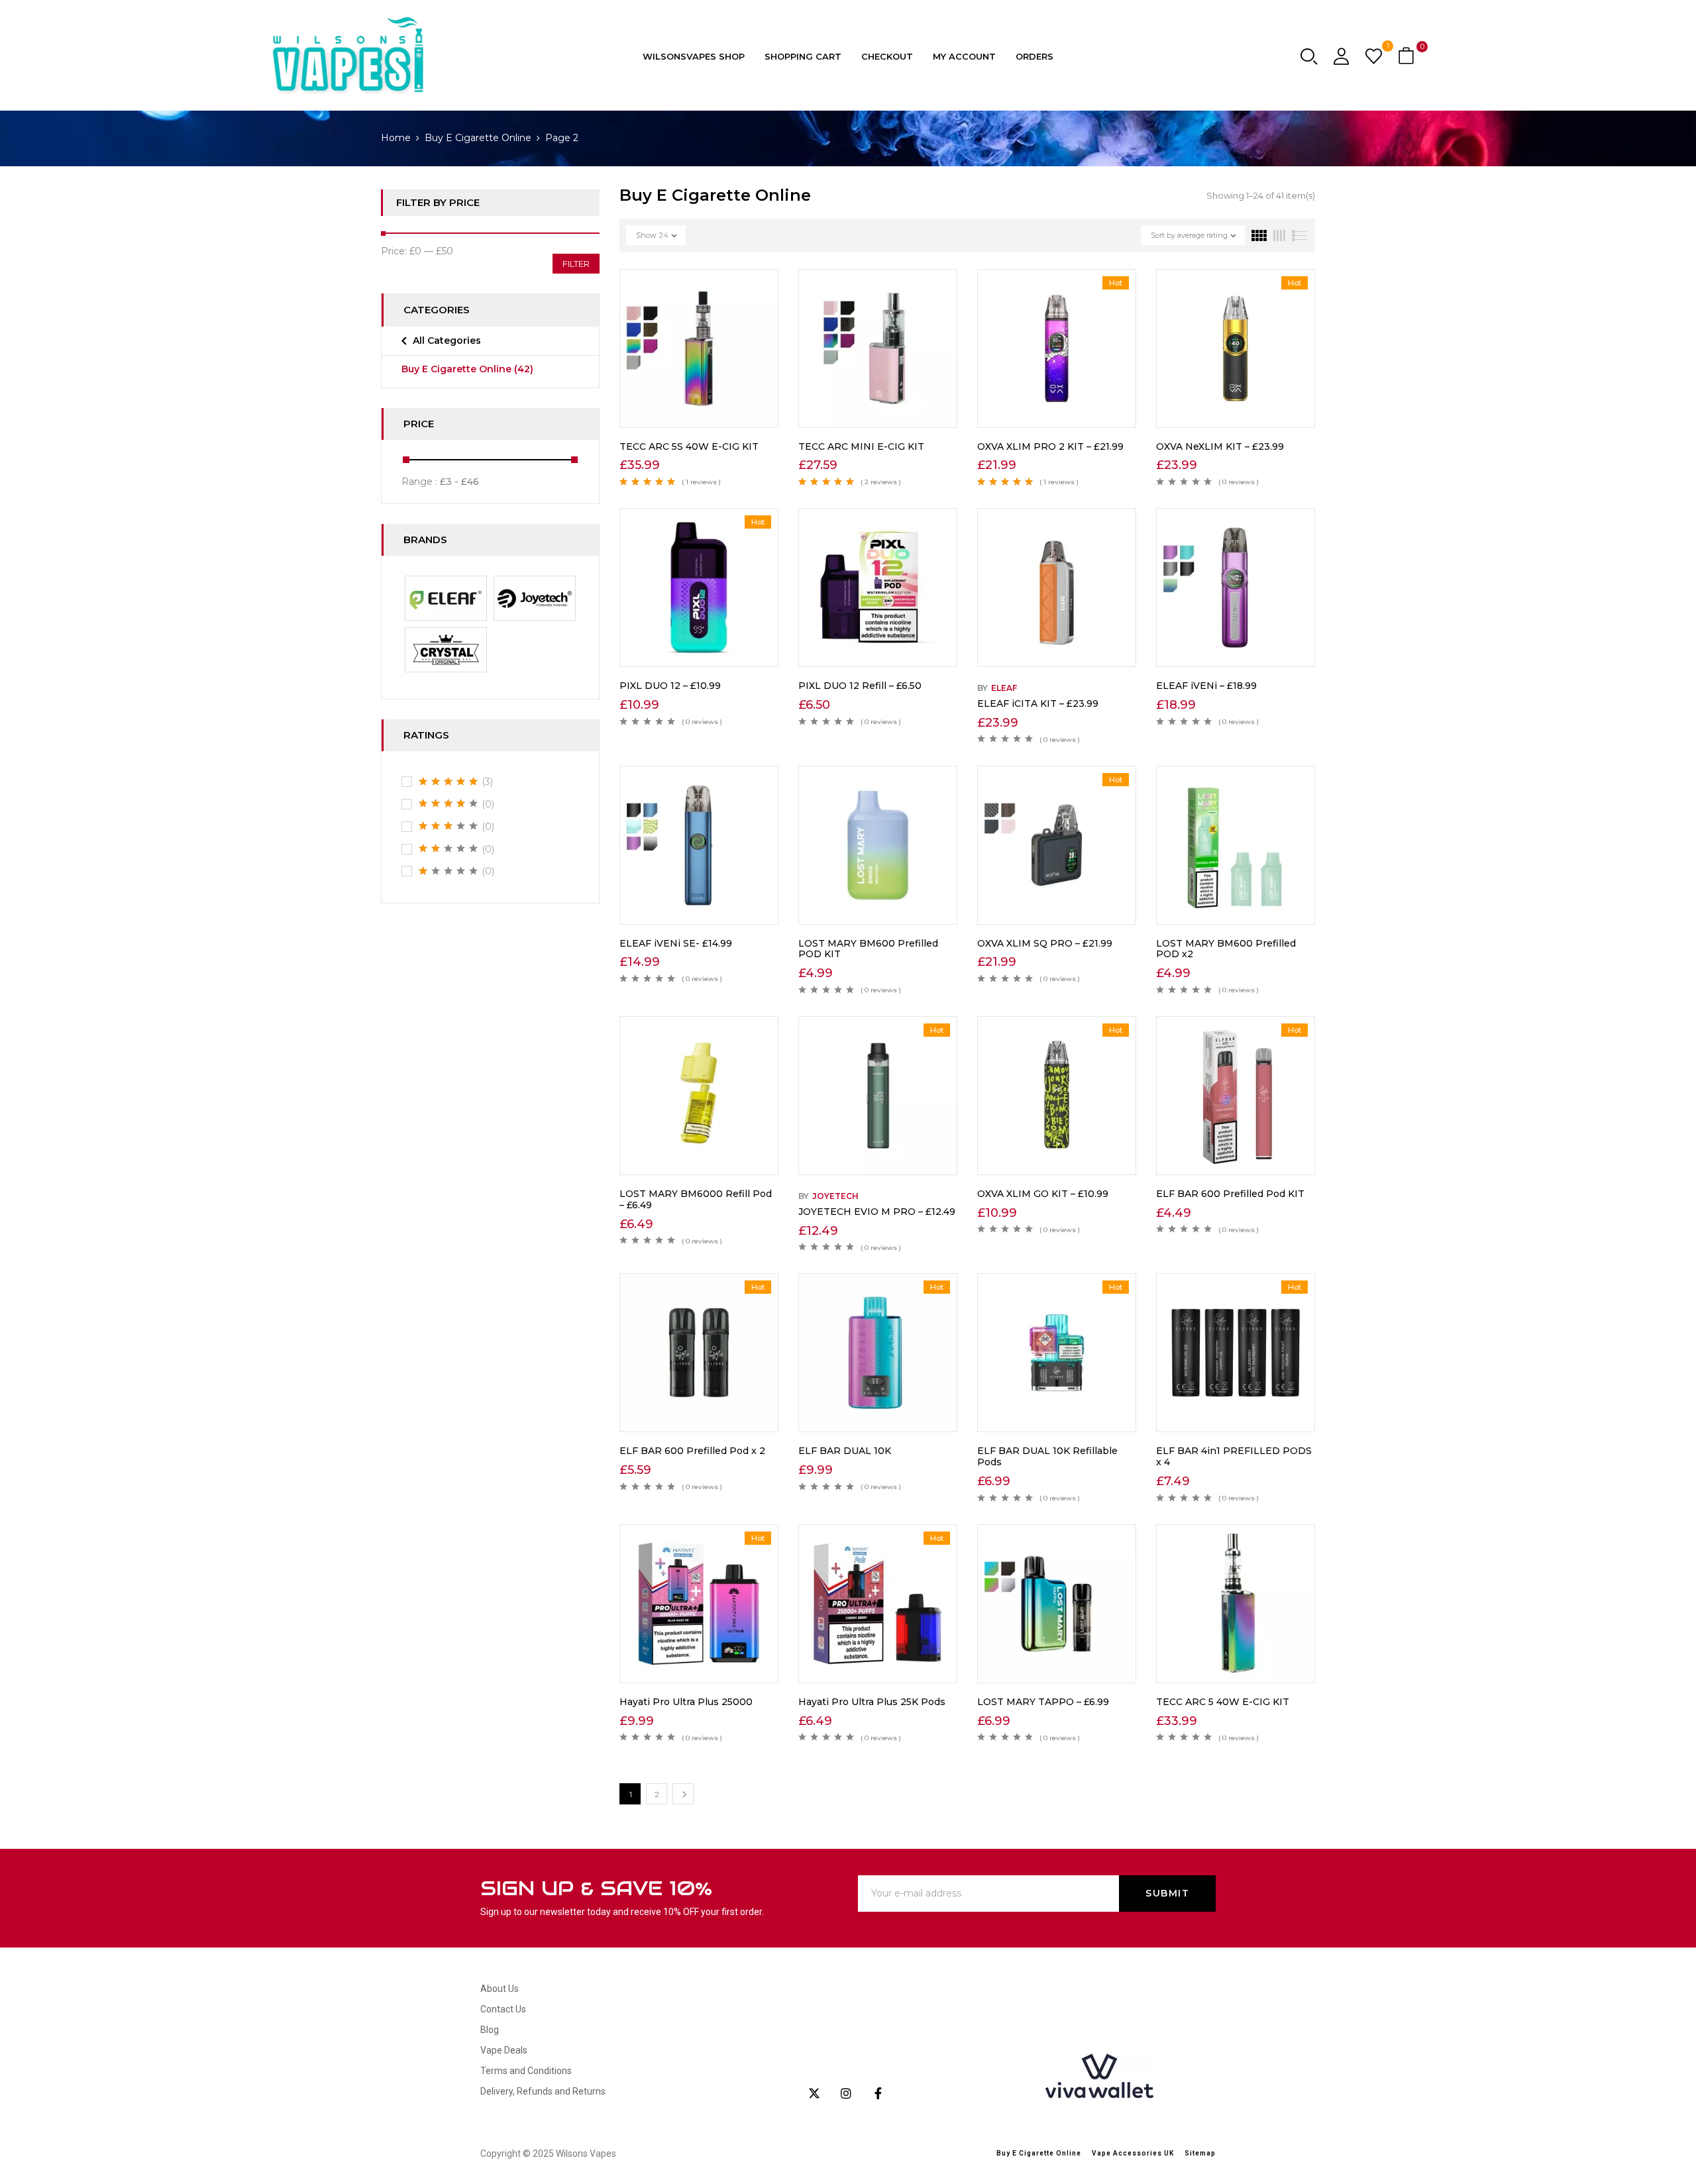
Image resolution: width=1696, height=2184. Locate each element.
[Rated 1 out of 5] (449, 871)
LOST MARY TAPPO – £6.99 (1043, 1702)
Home (396, 138)
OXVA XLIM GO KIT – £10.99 (1043, 1194)
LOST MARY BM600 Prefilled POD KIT (868, 949)
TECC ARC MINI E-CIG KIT (861, 446)
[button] (1408, 57)
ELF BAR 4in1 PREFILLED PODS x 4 (1234, 1456)
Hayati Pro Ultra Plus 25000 (686, 1702)
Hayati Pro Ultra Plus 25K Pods (872, 1702)
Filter (576, 264)
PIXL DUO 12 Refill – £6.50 (860, 686)
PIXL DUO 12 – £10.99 (670, 686)
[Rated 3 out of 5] (449, 826)
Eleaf (1004, 688)
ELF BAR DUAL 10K (845, 1451)
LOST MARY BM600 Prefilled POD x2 (1226, 949)
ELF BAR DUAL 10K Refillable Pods (1047, 1456)
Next (683, 1794)
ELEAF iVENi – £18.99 (1206, 686)
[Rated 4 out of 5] (449, 804)
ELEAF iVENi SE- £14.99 (676, 943)
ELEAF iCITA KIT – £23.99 (1038, 703)
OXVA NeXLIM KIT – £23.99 (1220, 446)
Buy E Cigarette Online (478, 138)
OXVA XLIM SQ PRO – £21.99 (1045, 943)
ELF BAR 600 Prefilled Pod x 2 (692, 1451)
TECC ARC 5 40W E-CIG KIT (1223, 1702)
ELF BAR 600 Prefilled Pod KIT (1230, 1194)
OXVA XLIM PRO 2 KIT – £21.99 (1050, 446)
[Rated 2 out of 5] (449, 849)
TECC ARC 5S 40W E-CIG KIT (689, 446)
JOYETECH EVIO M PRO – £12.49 (877, 1212)
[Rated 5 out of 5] (449, 782)
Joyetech (835, 1196)
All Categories (447, 340)
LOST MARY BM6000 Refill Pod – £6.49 (696, 1199)
